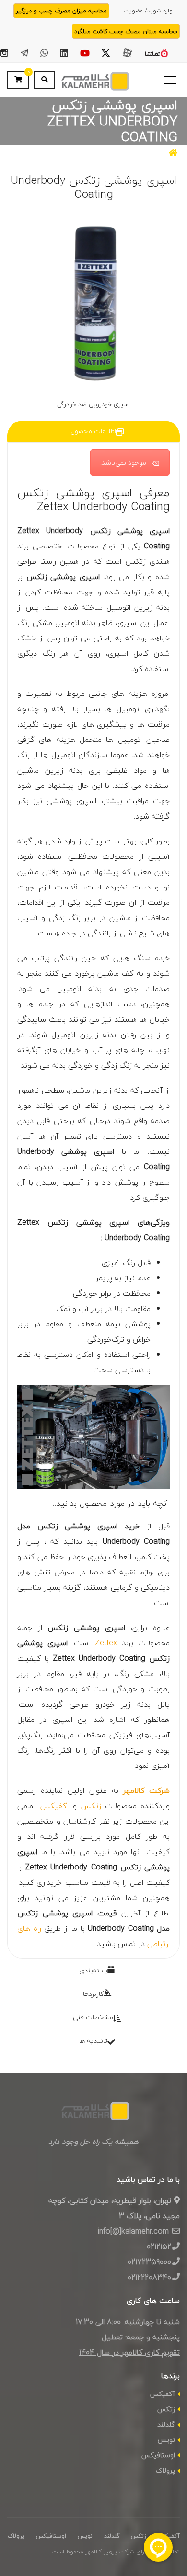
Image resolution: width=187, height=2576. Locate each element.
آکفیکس (54, 1806)
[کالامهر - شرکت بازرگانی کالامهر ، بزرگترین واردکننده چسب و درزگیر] (93, 80)
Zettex (106, 1643)
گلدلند (166, 2424)
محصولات (144, 154)
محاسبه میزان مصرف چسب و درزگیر (61, 11)
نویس (166, 2440)
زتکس (91, 1806)
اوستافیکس (158, 2455)
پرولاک (165, 2470)
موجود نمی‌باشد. (123, 462)
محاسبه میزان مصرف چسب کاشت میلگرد (126, 31)
